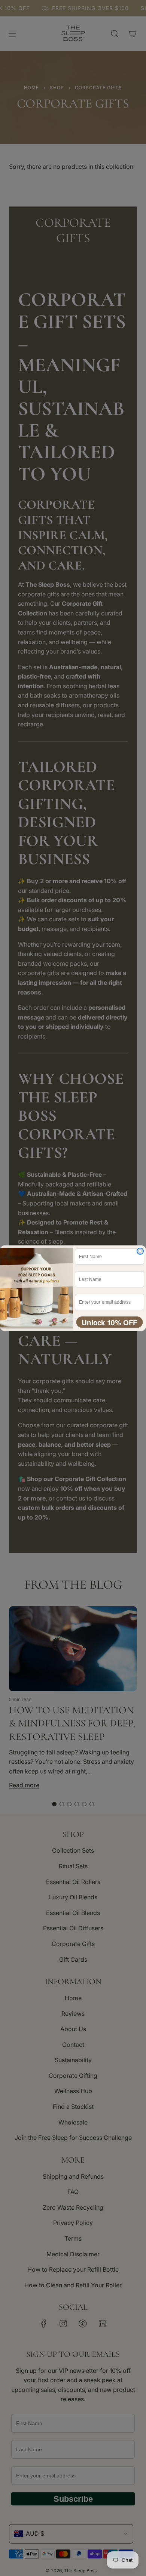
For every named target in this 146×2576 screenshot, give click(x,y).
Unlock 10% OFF (109, 1322)
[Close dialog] (140, 1251)
